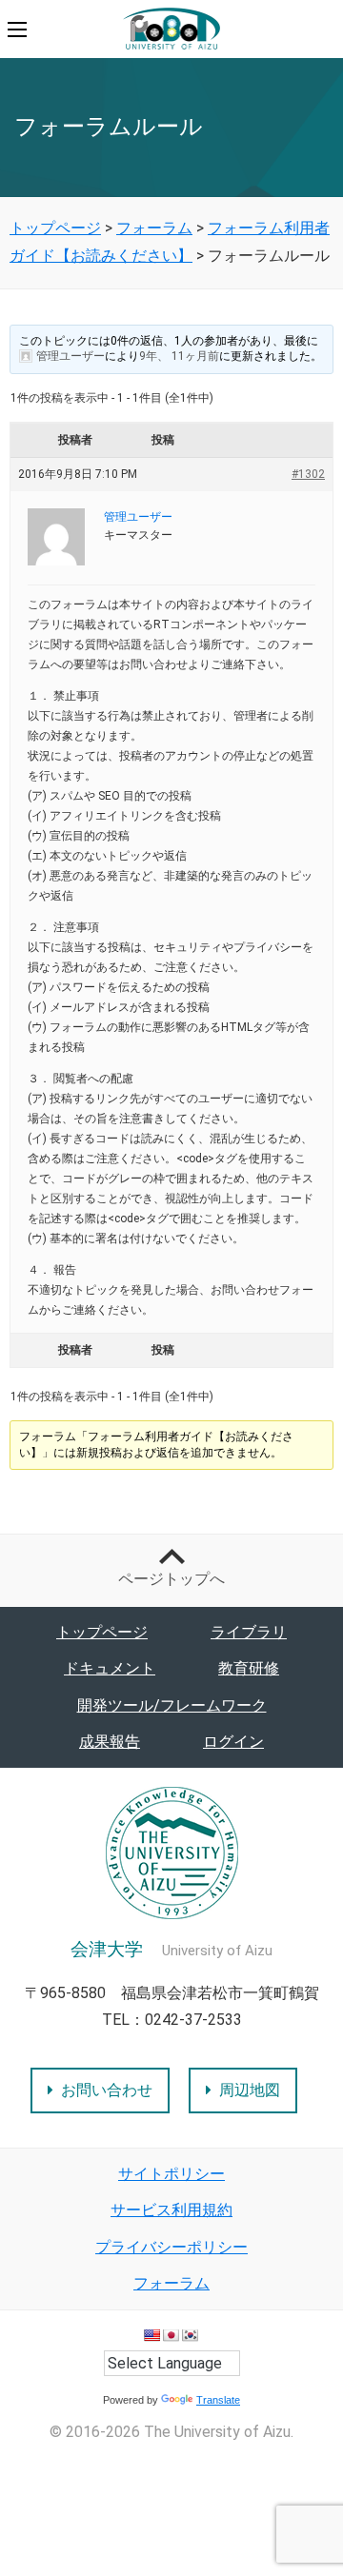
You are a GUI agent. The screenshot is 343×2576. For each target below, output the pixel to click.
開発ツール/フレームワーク (172, 1705)
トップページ (102, 1632)
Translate (218, 2400)
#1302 (308, 474)
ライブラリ (249, 1632)
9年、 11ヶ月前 (179, 356)
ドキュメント (110, 1668)
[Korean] (190, 2335)
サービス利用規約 (171, 2210)
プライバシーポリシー (171, 2247)
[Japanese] (171, 2335)
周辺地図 (250, 2090)
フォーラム (171, 2283)
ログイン (233, 1742)
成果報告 (110, 1742)
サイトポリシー (171, 2174)
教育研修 (249, 1668)
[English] (151, 2335)
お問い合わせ (107, 2090)
